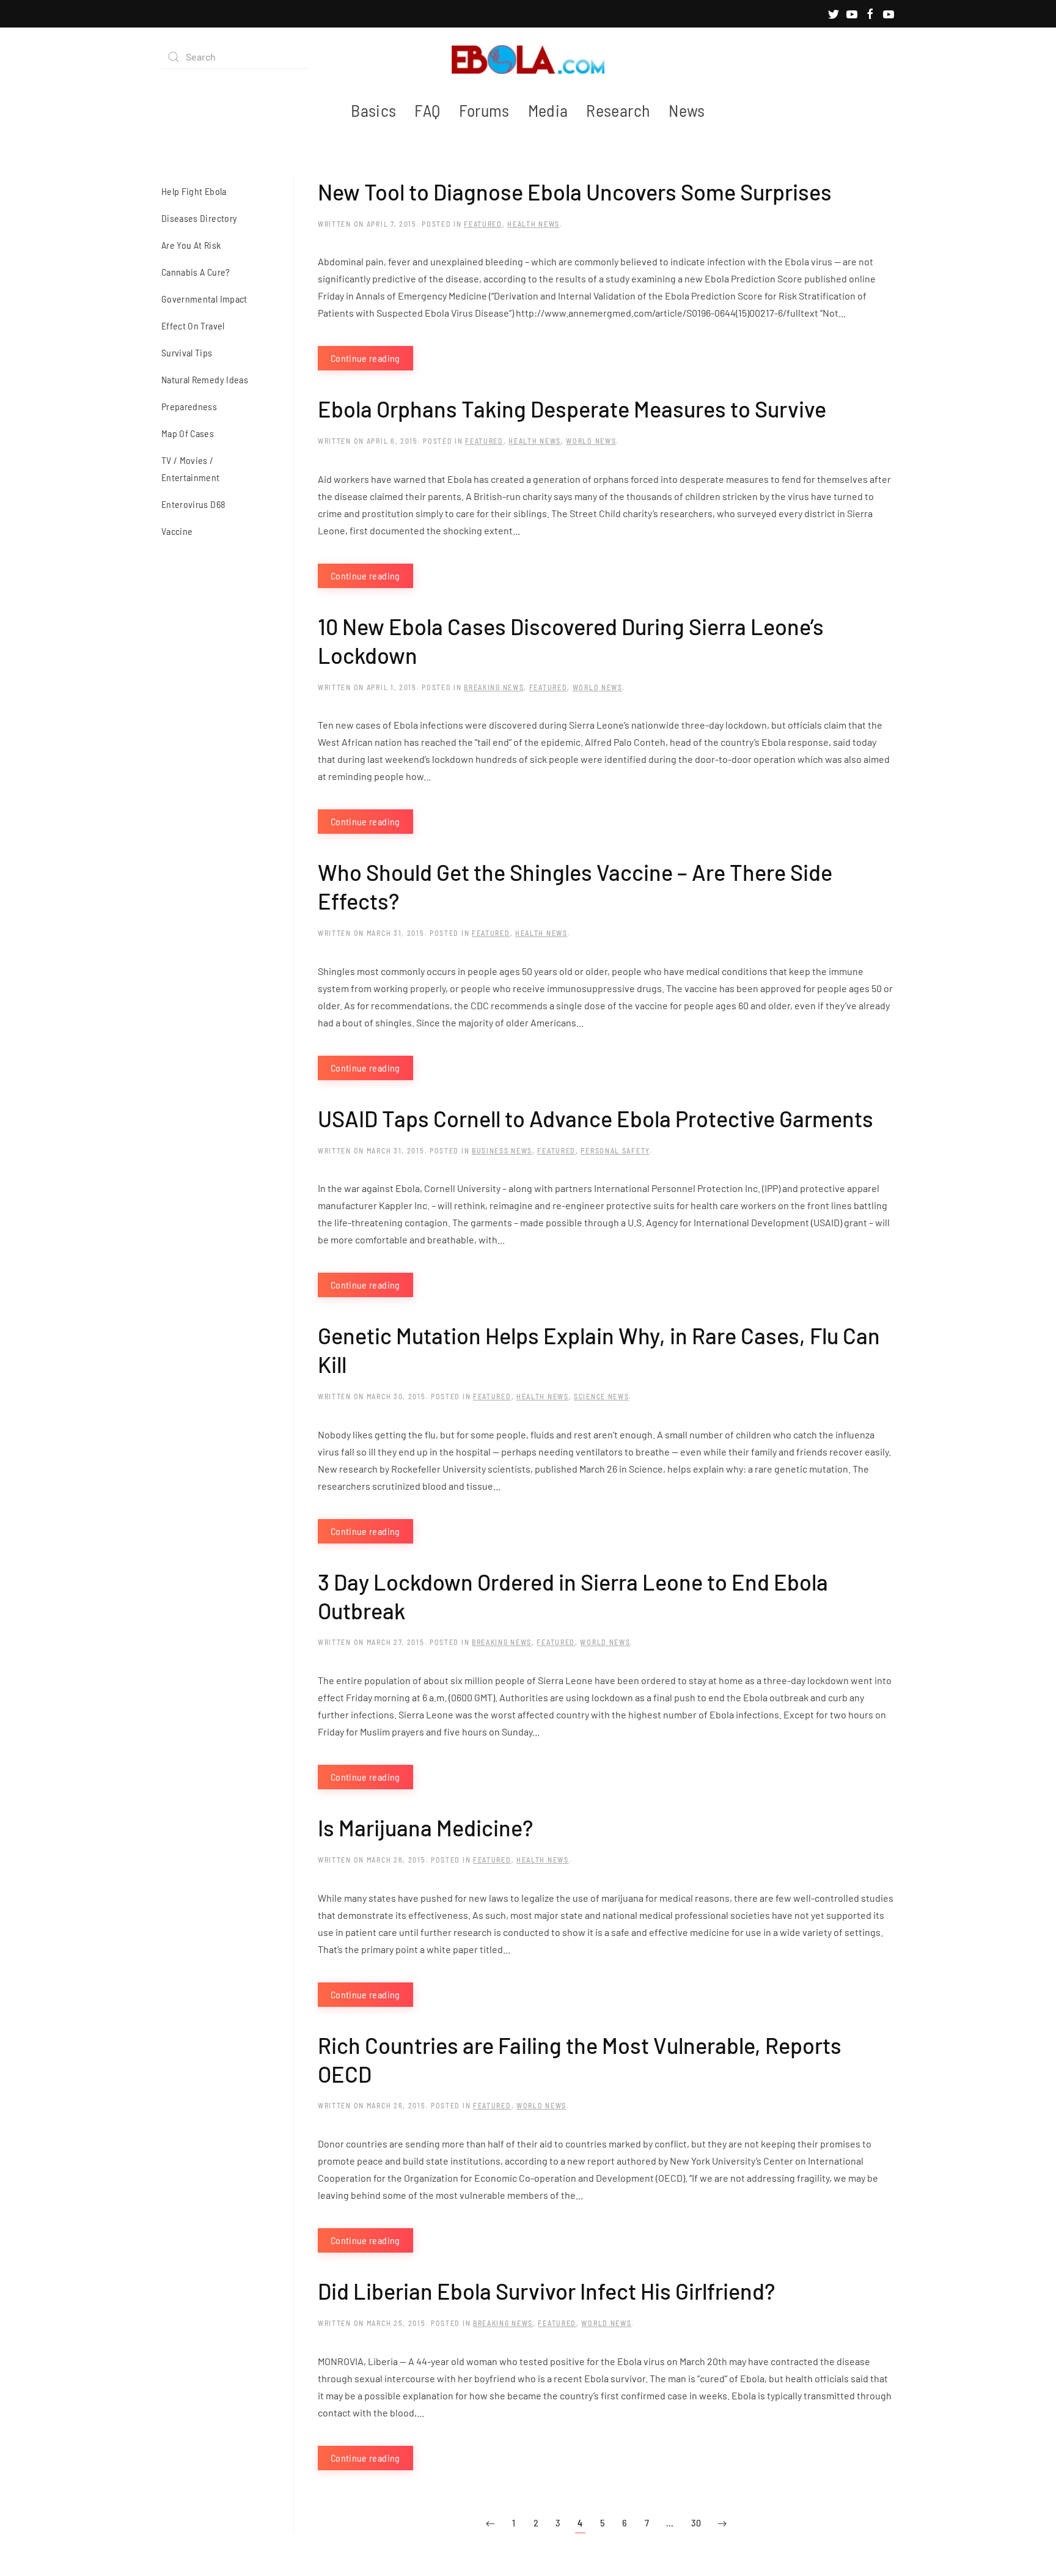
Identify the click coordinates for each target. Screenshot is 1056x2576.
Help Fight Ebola (194, 191)
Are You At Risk (191, 245)
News (687, 110)
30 (696, 2523)
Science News (601, 1396)
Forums (484, 110)
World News (591, 441)
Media (548, 110)
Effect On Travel (193, 326)
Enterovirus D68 (193, 504)
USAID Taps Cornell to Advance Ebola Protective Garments (596, 1118)
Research (618, 110)
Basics (373, 110)
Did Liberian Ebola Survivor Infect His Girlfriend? (546, 2291)
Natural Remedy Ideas (205, 379)
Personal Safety (615, 1150)
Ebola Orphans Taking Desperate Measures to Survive (572, 409)
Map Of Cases (188, 433)
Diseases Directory (199, 218)
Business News (502, 1150)
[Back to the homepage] (528, 57)
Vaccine (177, 531)
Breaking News (494, 687)
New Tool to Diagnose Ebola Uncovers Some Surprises (575, 192)
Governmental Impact (204, 299)
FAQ (427, 110)
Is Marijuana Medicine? (425, 1827)
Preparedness (189, 406)
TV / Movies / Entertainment (191, 469)
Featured (483, 224)
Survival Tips (187, 352)
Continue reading (365, 358)
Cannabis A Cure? (196, 272)
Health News (533, 224)
